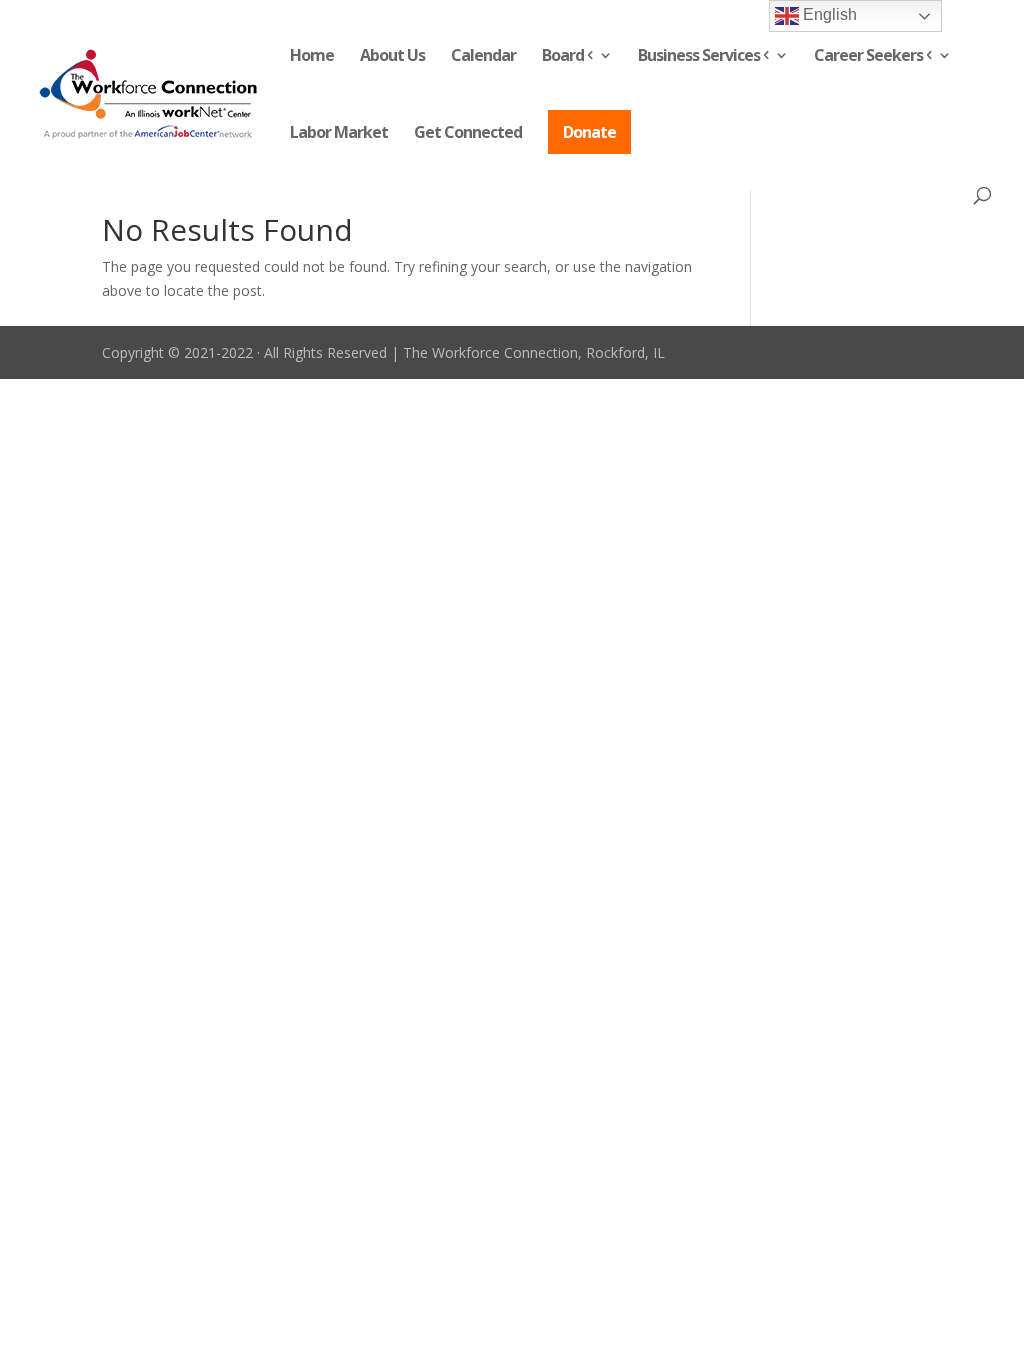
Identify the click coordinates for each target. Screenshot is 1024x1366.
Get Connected (468, 134)
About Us (392, 57)
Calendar (483, 57)
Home (312, 57)
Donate (589, 132)
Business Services (699, 57)
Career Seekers (868, 57)
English (828, 14)
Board (563, 57)
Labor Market (339, 134)
